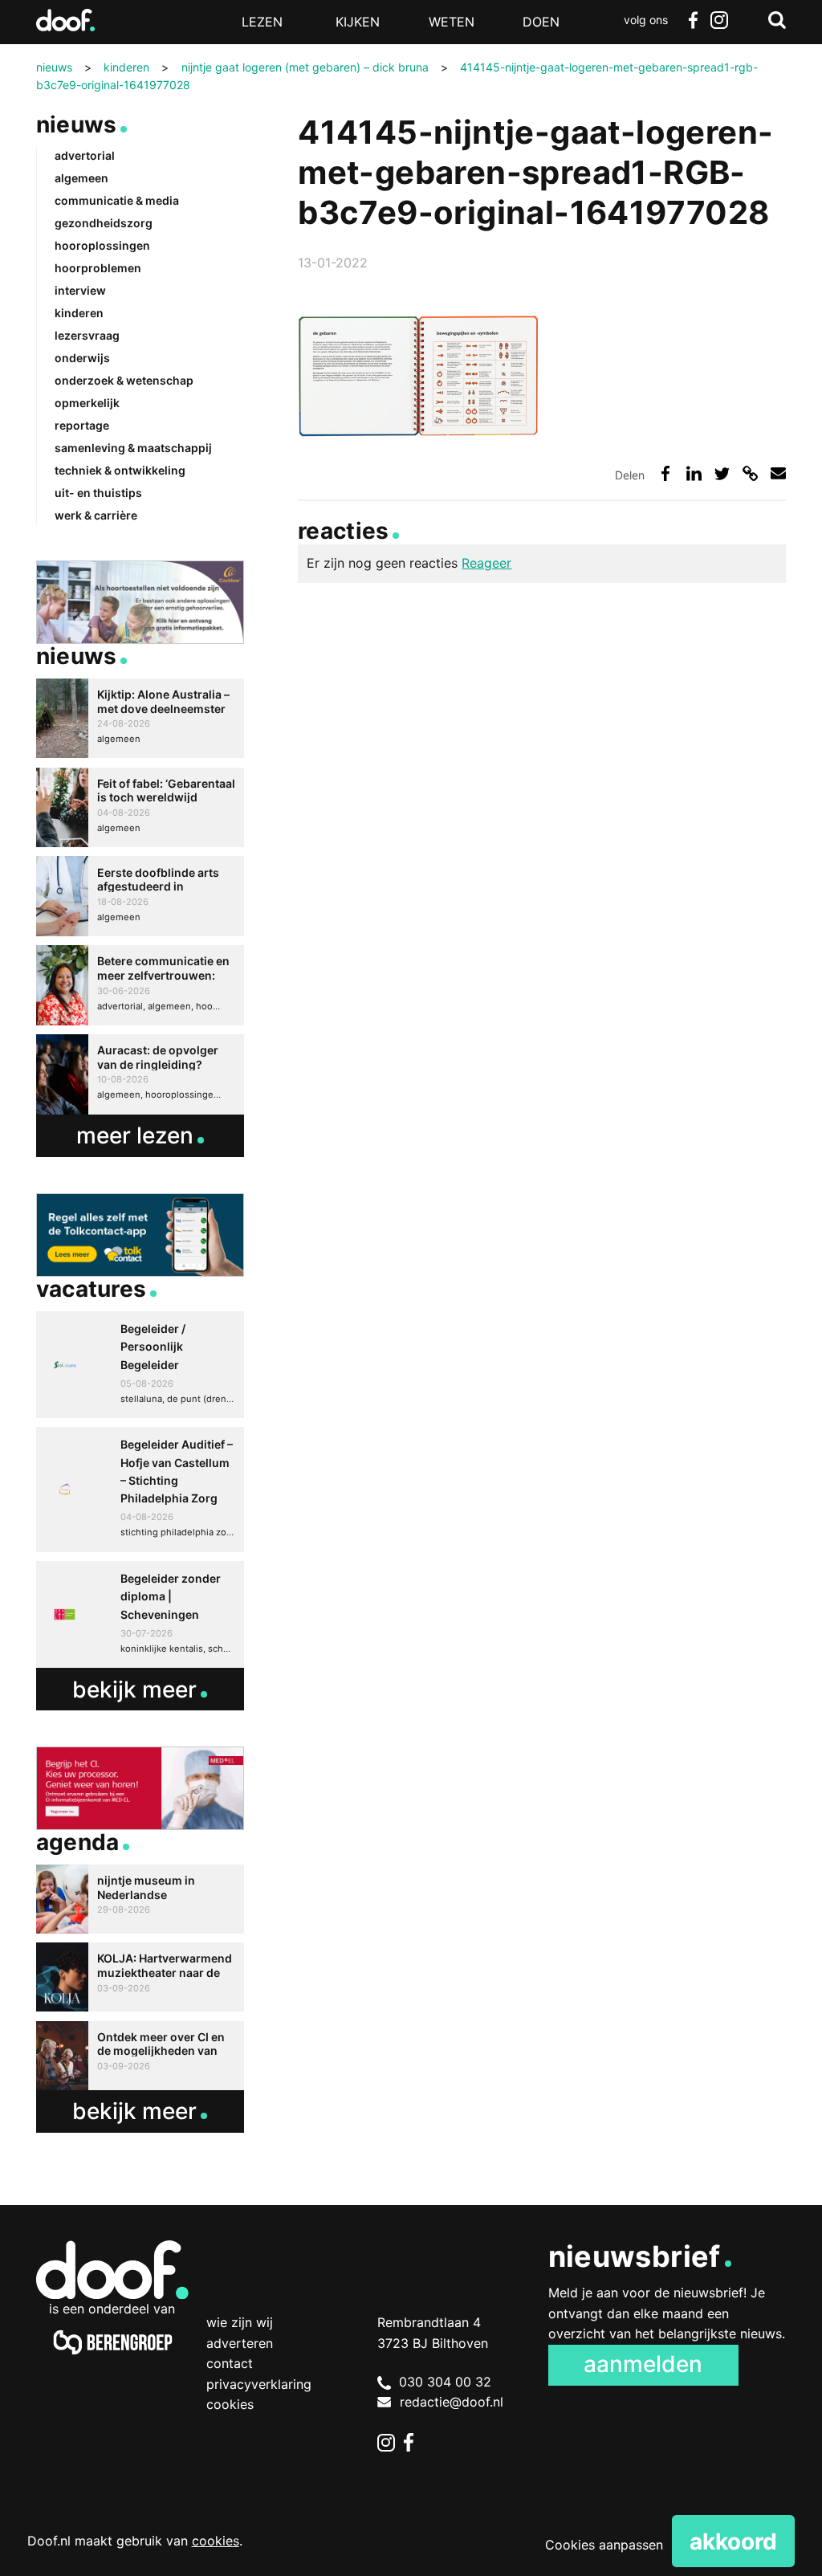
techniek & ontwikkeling (120, 470)
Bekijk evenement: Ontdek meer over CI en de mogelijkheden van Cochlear (140, 2056)
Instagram (719, 20)
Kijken (358, 22)
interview (80, 290)
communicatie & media (117, 200)
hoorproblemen (98, 268)
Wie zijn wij (240, 2322)
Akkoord (733, 2541)
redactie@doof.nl (452, 2402)
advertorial (85, 155)
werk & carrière (96, 515)
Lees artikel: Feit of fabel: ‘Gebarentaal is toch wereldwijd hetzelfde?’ (140, 808)
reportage (82, 425)
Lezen (262, 22)
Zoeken (777, 20)
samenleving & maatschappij (133, 448)
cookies (216, 2541)
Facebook (694, 20)
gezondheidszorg (104, 223)
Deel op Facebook (665, 473)
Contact (230, 2363)
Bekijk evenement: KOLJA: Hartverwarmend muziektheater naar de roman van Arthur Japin (140, 1977)
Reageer (486, 563)
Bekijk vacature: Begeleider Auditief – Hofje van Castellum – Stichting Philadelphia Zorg (140, 1490)
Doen (541, 22)
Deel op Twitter (722, 473)
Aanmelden (643, 2364)
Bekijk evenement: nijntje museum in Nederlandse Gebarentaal (140, 1899)
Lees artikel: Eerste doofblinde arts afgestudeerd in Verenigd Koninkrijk (140, 896)
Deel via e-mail (778, 473)
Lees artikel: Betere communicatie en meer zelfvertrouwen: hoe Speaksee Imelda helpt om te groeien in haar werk (140, 985)
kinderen (79, 313)
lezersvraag (87, 335)
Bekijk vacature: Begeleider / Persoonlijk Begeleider (140, 1365)
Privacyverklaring (259, 2384)
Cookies (230, 2404)
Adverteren (240, 2343)
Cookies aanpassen (604, 2545)
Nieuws (77, 124)
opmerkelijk (87, 403)
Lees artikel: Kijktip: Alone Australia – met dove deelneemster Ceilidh (140, 719)
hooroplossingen (102, 245)
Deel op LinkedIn (694, 473)
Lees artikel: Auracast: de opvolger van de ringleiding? (140, 1074)
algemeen (81, 178)
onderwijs (82, 358)
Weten (452, 22)
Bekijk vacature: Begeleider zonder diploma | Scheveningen (140, 1614)
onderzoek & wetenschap (124, 380)
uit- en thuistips (98, 493)
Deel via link (750, 473)
